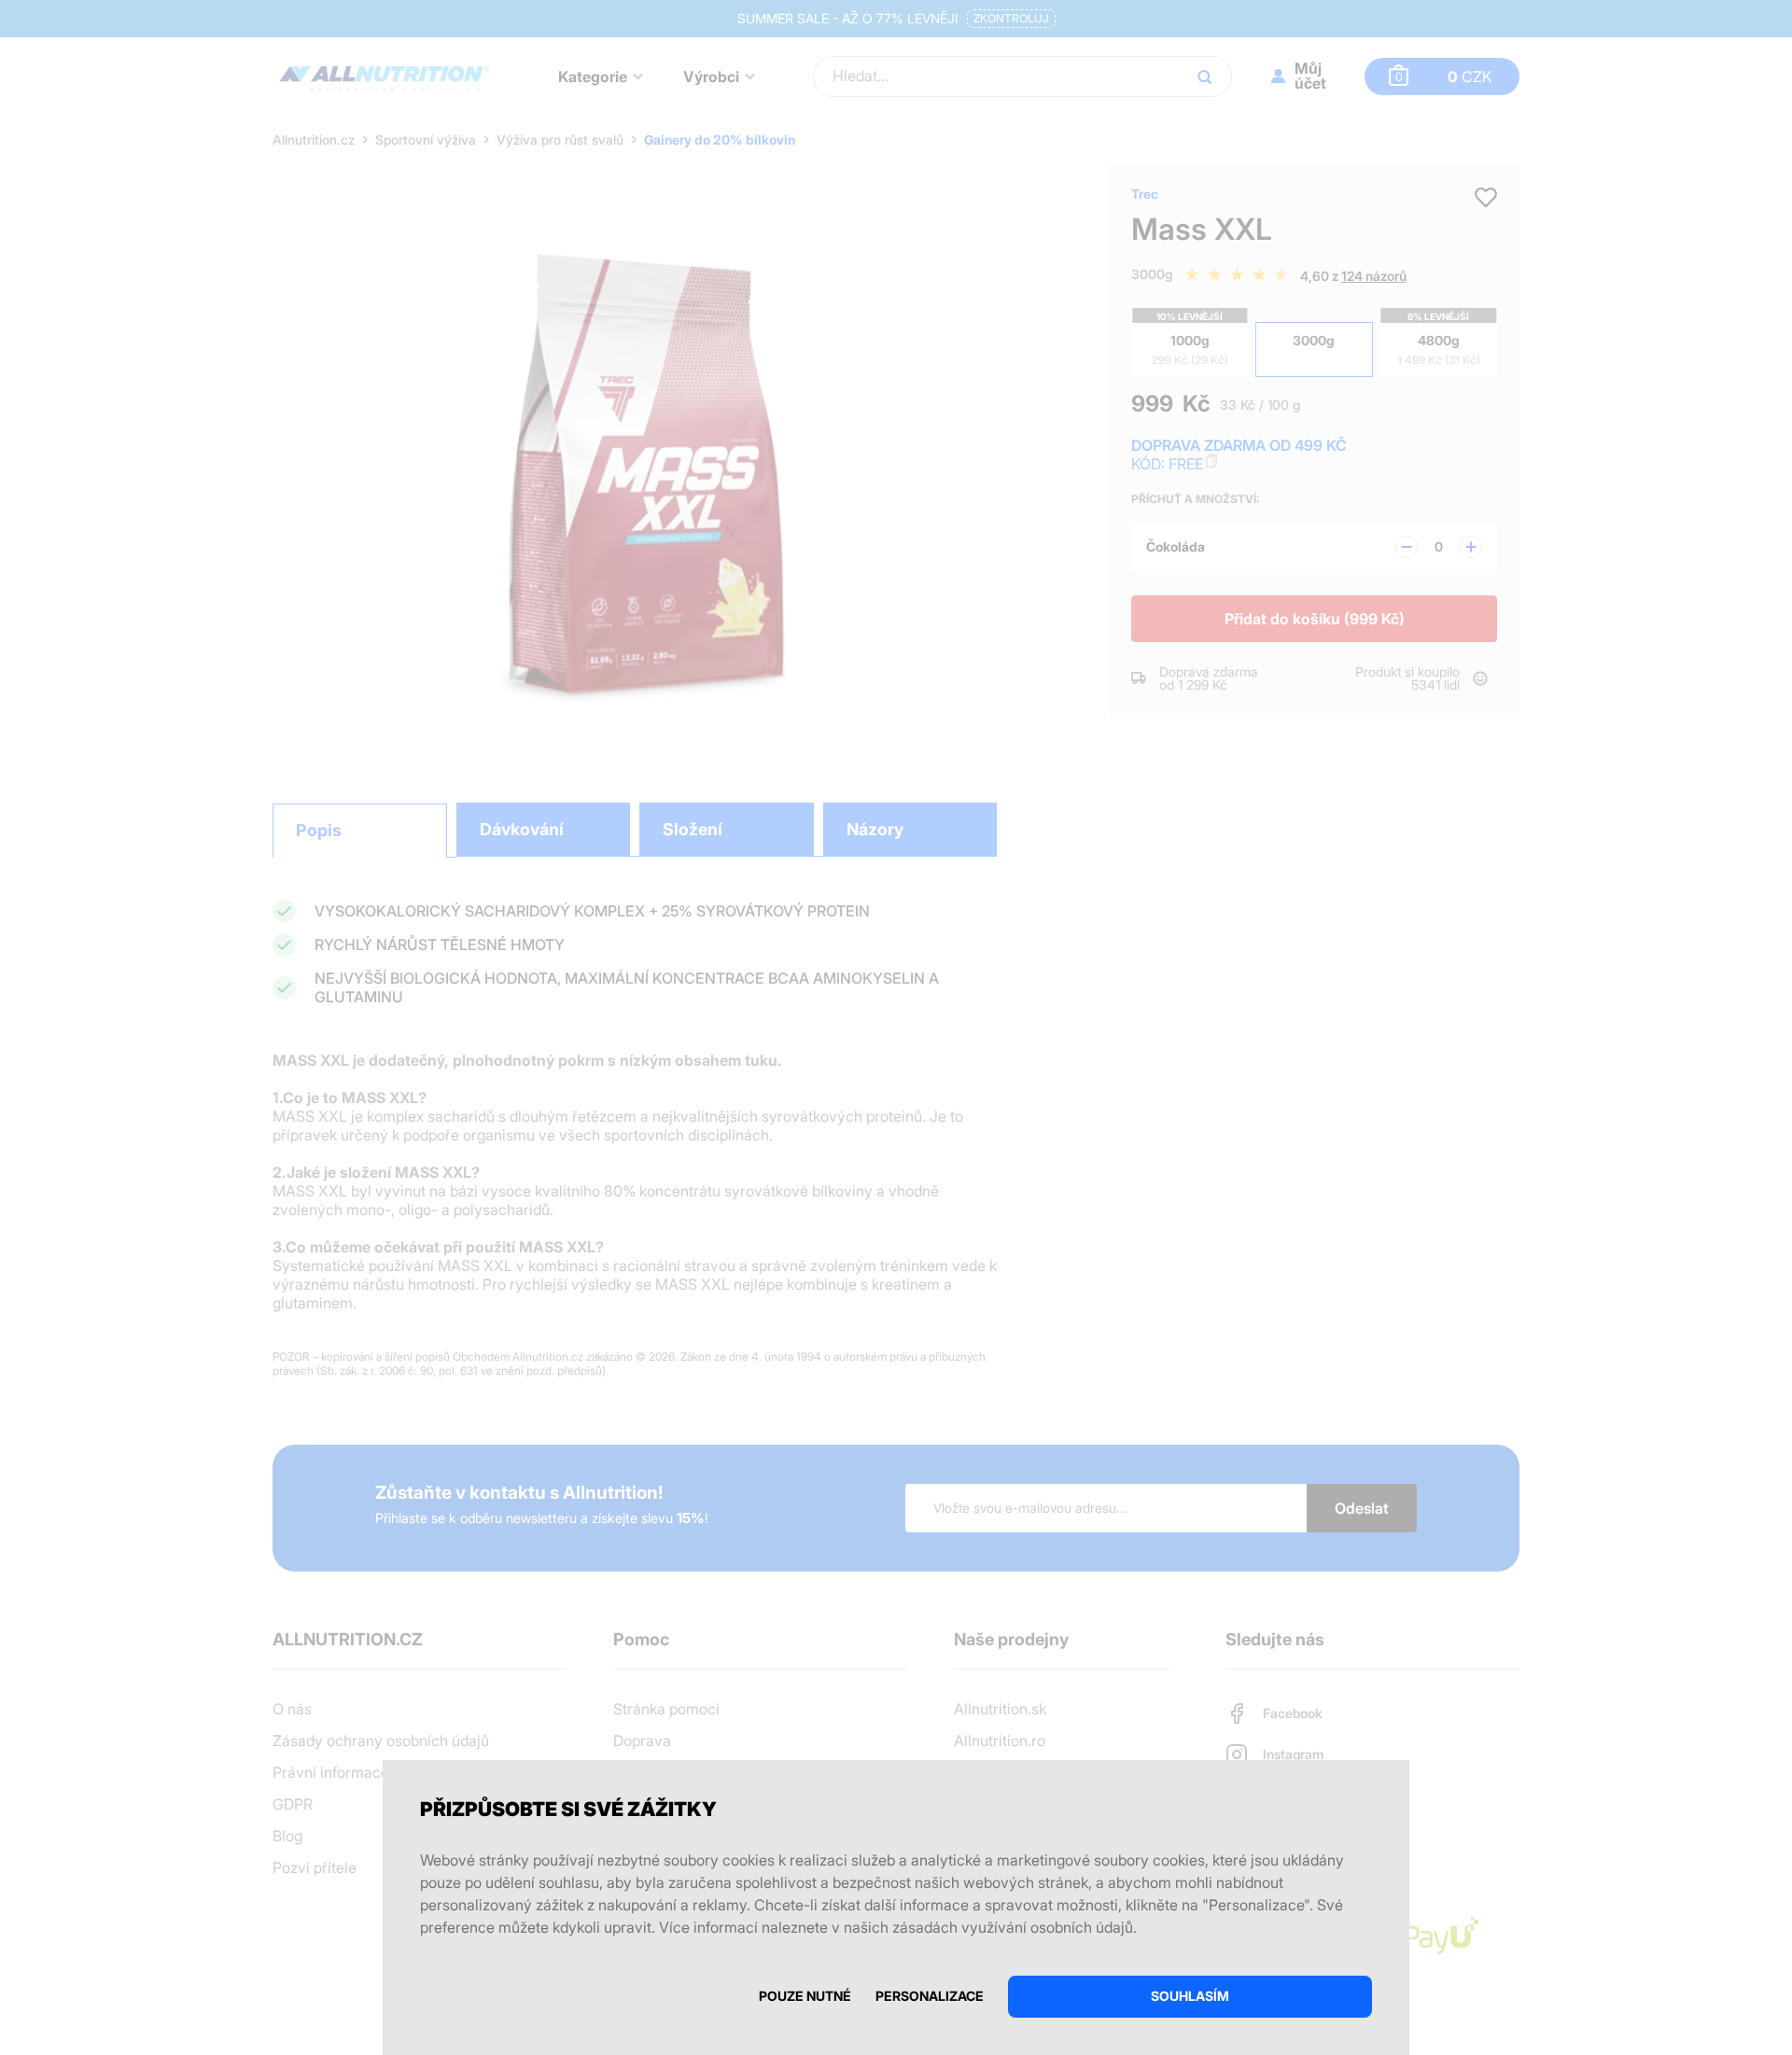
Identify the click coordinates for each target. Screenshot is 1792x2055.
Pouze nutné (805, 1996)
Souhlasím (1190, 1996)
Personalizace (930, 1996)
